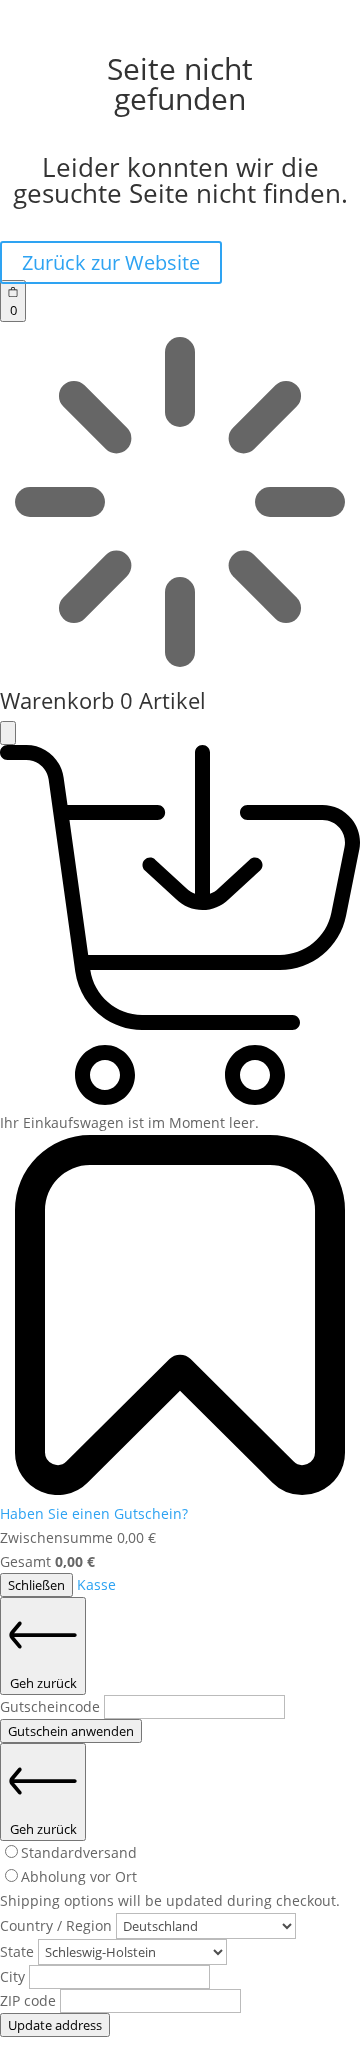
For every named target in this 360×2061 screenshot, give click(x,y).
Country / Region (58, 1925)
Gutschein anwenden (71, 1731)
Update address (55, 2025)
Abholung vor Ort (79, 1876)
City (14, 1976)
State (19, 1951)
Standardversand (79, 1852)
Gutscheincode (52, 1706)
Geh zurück (43, 1683)
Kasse (96, 1584)
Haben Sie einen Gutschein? (94, 1513)
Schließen (36, 1585)
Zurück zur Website (111, 262)
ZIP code (30, 2000)
